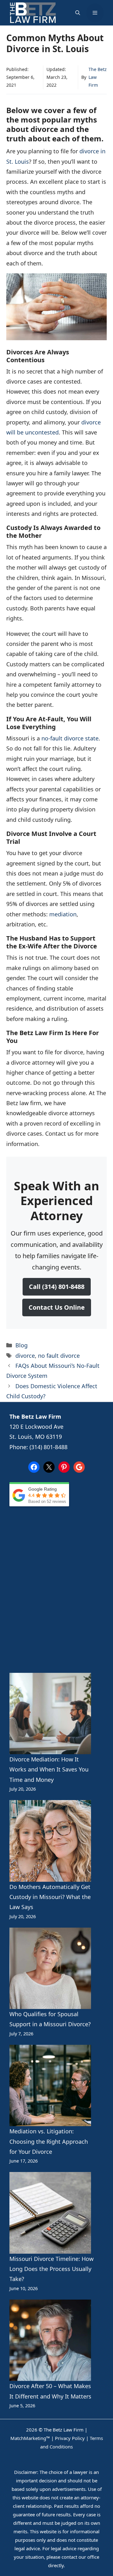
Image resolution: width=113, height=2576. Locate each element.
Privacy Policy (70, 2438)
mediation (63, 914)
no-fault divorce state (70, 738)
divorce (25, 1356)
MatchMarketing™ (30, 2438)
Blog (22, 1345)
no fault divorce (59, 1356)
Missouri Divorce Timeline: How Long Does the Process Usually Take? (51, 2269)
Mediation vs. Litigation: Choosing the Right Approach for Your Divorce (49, 2141)
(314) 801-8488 (48, 1447)
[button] (78, 13)
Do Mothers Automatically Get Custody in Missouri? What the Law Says (50, 1897)
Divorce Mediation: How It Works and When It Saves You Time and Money (49, 1769)
